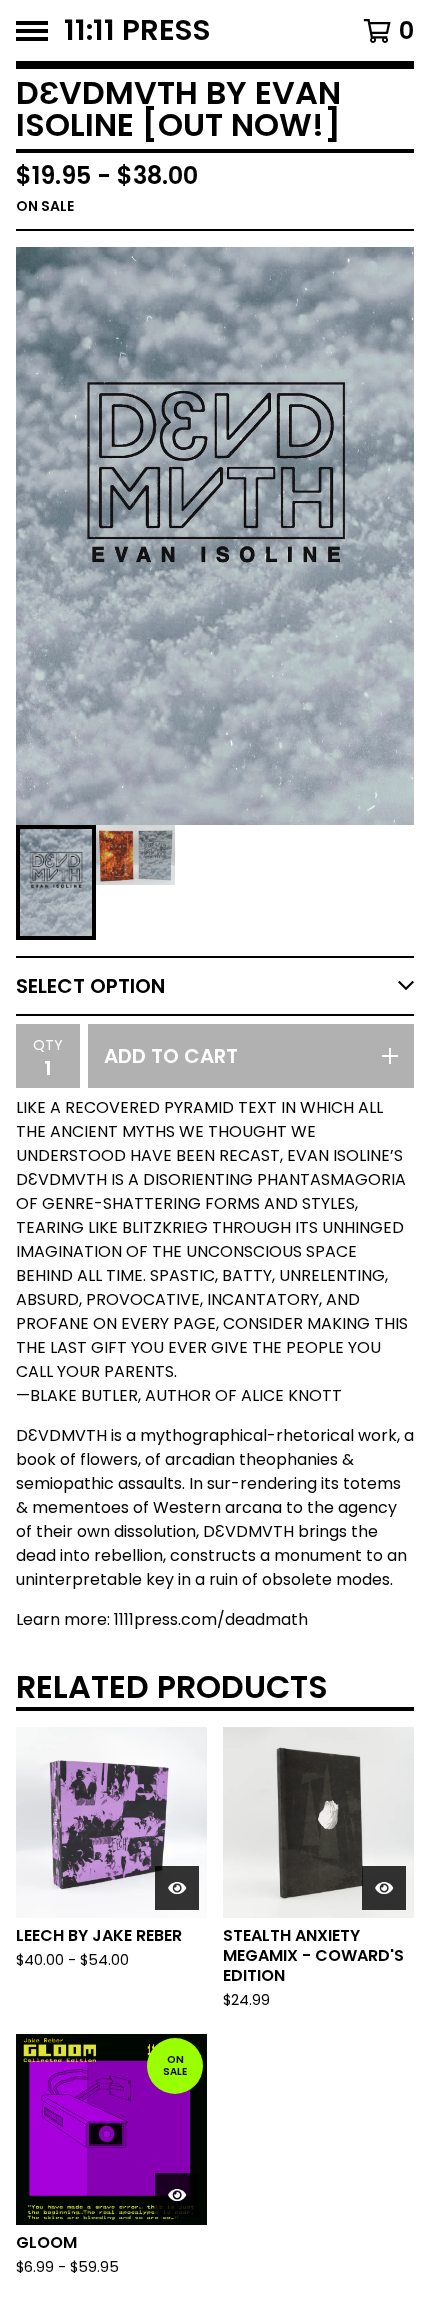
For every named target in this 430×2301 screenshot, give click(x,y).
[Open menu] (32, 31)
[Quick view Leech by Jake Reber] (177, 1888)
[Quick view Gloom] (177, 2195)
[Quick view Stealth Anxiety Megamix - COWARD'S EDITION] (384, 1888)
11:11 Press (137, 30)
